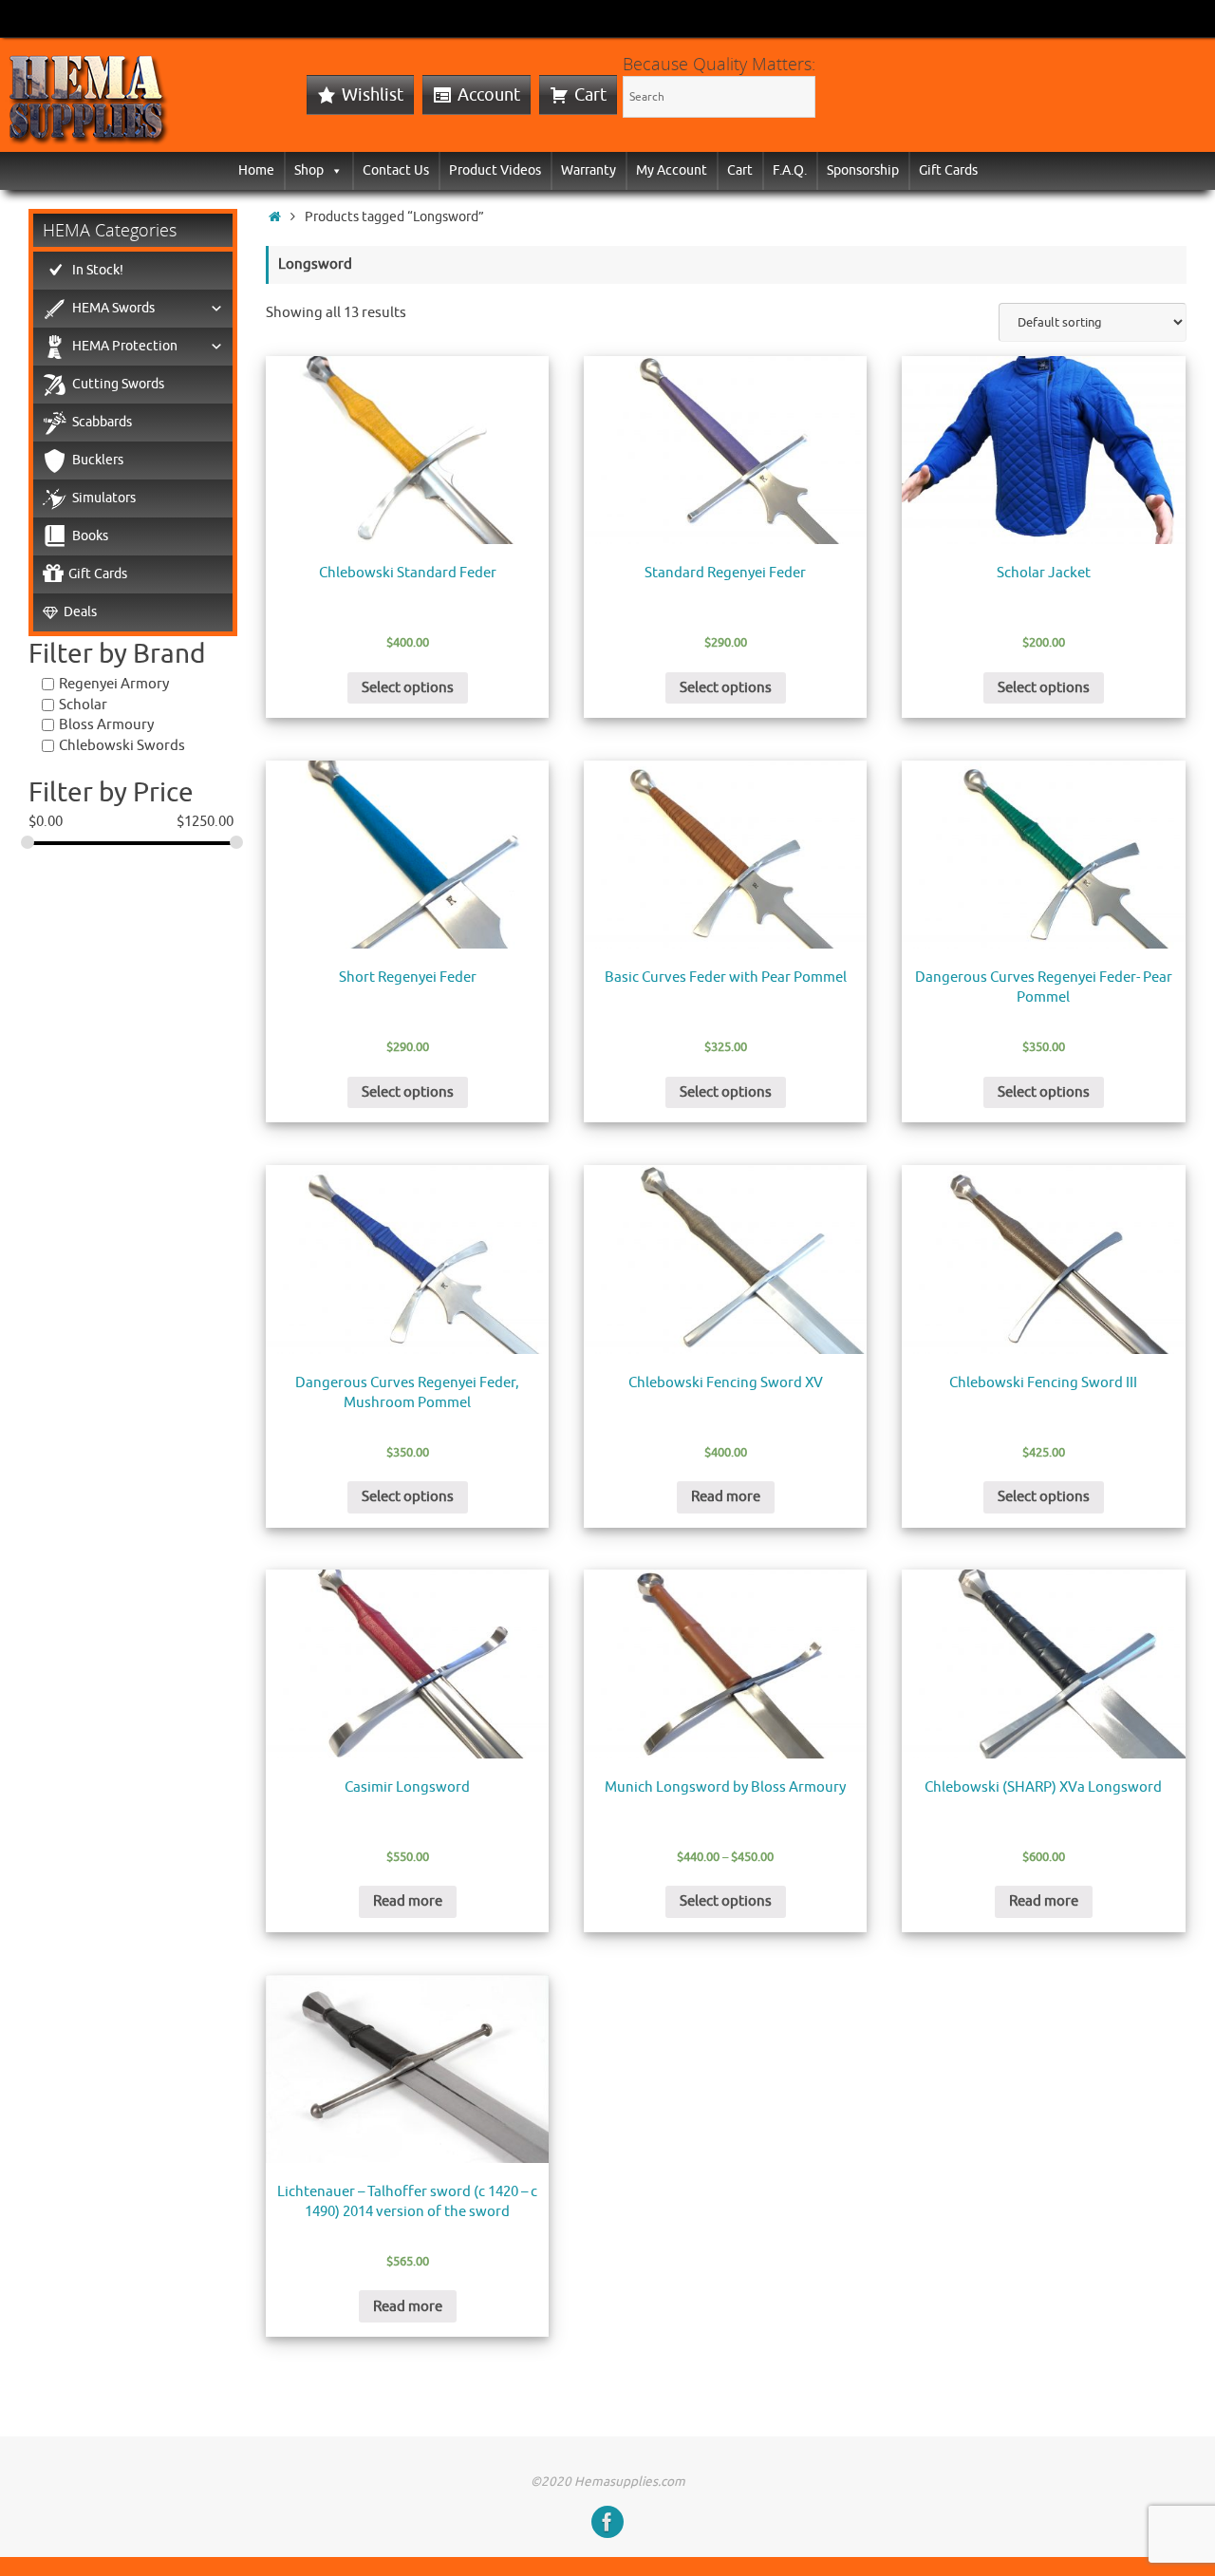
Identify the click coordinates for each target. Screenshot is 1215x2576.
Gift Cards (948, 170)
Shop (309, 170)
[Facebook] (607, 2522)
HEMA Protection (125, 346)
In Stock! (98, 270)
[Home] (275, 217)
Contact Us (396, 170)
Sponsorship (863, 170)
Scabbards (102, 422)
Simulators (104, 498)
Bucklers (98, 460)
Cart (590, 95)
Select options (408, 688)
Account (489, 95)
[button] (333, 170)
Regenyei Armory (114, 684)
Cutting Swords (118, 384)
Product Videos (495, 170)
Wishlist (373, 95)
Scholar (83, 705)
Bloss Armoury (106, 725)
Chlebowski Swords (122, 746)
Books (90, 536)
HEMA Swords (113, 308)
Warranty (589, 170)
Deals (80, 612)
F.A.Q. (790, 170)
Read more (726, 1497)
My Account (672, 170)
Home (256, 170)
